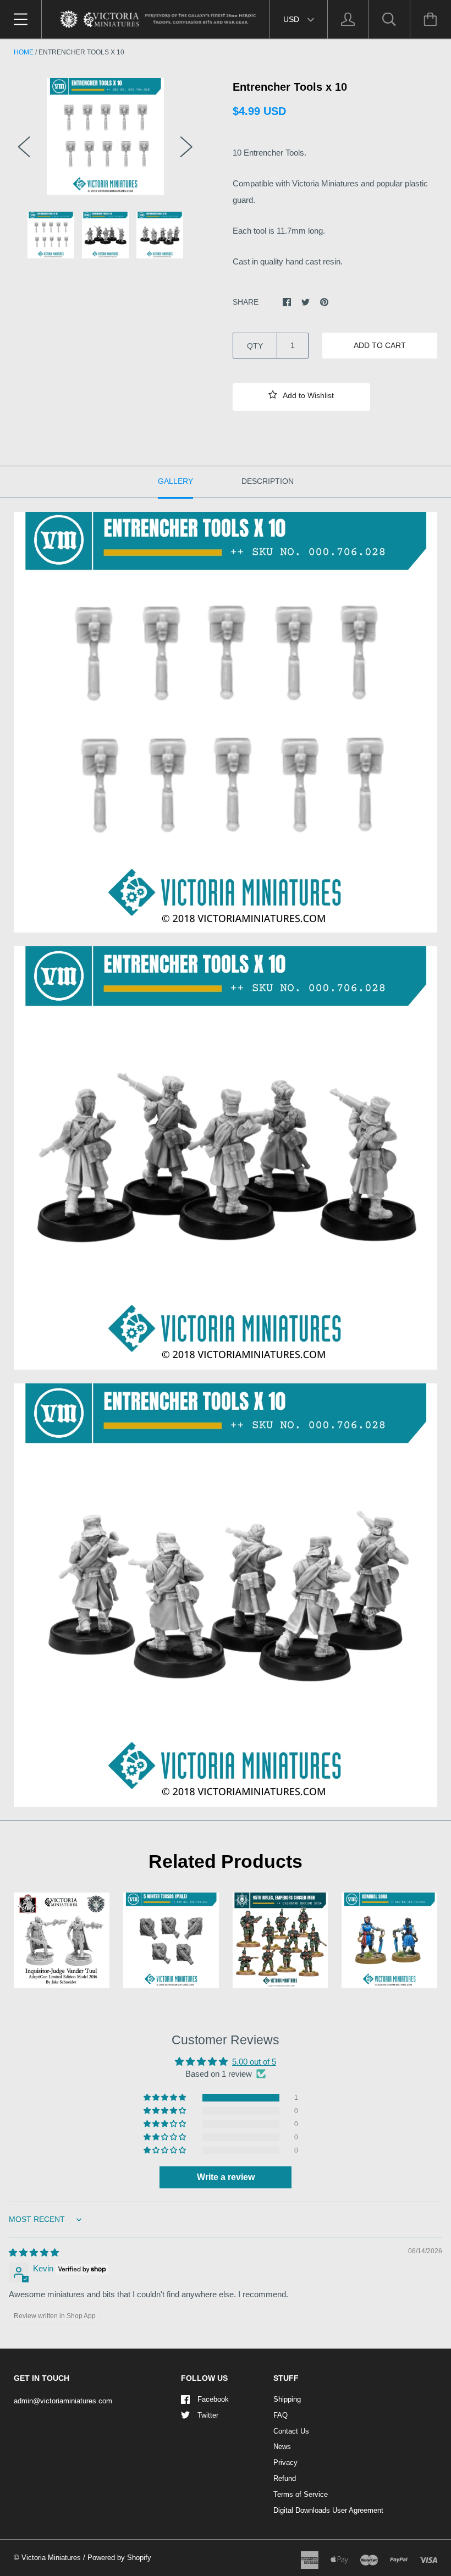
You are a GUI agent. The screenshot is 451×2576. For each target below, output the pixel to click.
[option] (105, 137)
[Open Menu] (21, 19)
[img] (34, 2252)
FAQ (280, 2415)
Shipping (287, 2399)
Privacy (285, 2462)
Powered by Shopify (119, 2558)
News (282, 2447)
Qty (255, 346)
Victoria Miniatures (51, 2558)
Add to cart (380, 345)
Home (24, 52)
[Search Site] (389, 19)
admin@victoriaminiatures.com (63, 2401)
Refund (285, 2478)
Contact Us (291, 2431)
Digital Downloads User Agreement (328, 2510)
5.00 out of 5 (254, 2062)
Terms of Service (301, 2494)
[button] (301, 397)
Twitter (208, 2415)
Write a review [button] (226, 2177)
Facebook (213, 2399)
